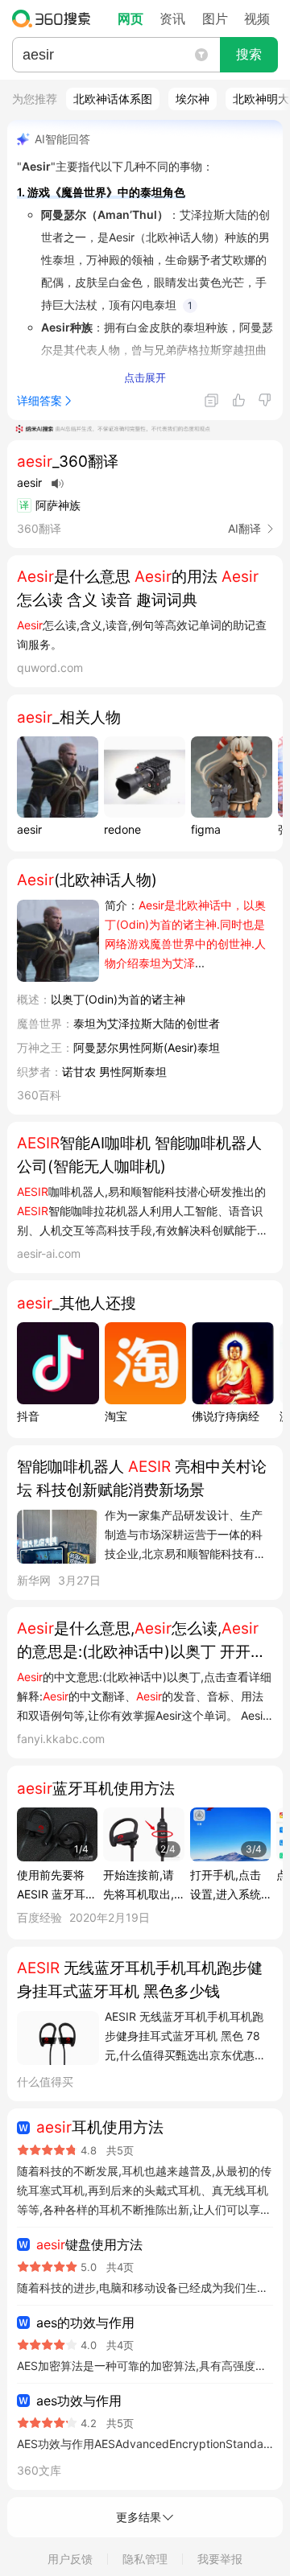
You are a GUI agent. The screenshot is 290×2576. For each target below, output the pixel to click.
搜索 (249, 54)
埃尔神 (193, 99)
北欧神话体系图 (113, 99)
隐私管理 (145, 2559)
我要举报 (220, 2559)
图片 (215, 19)
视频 (257, 19)
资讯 (172, 19)
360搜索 (55, 19)
